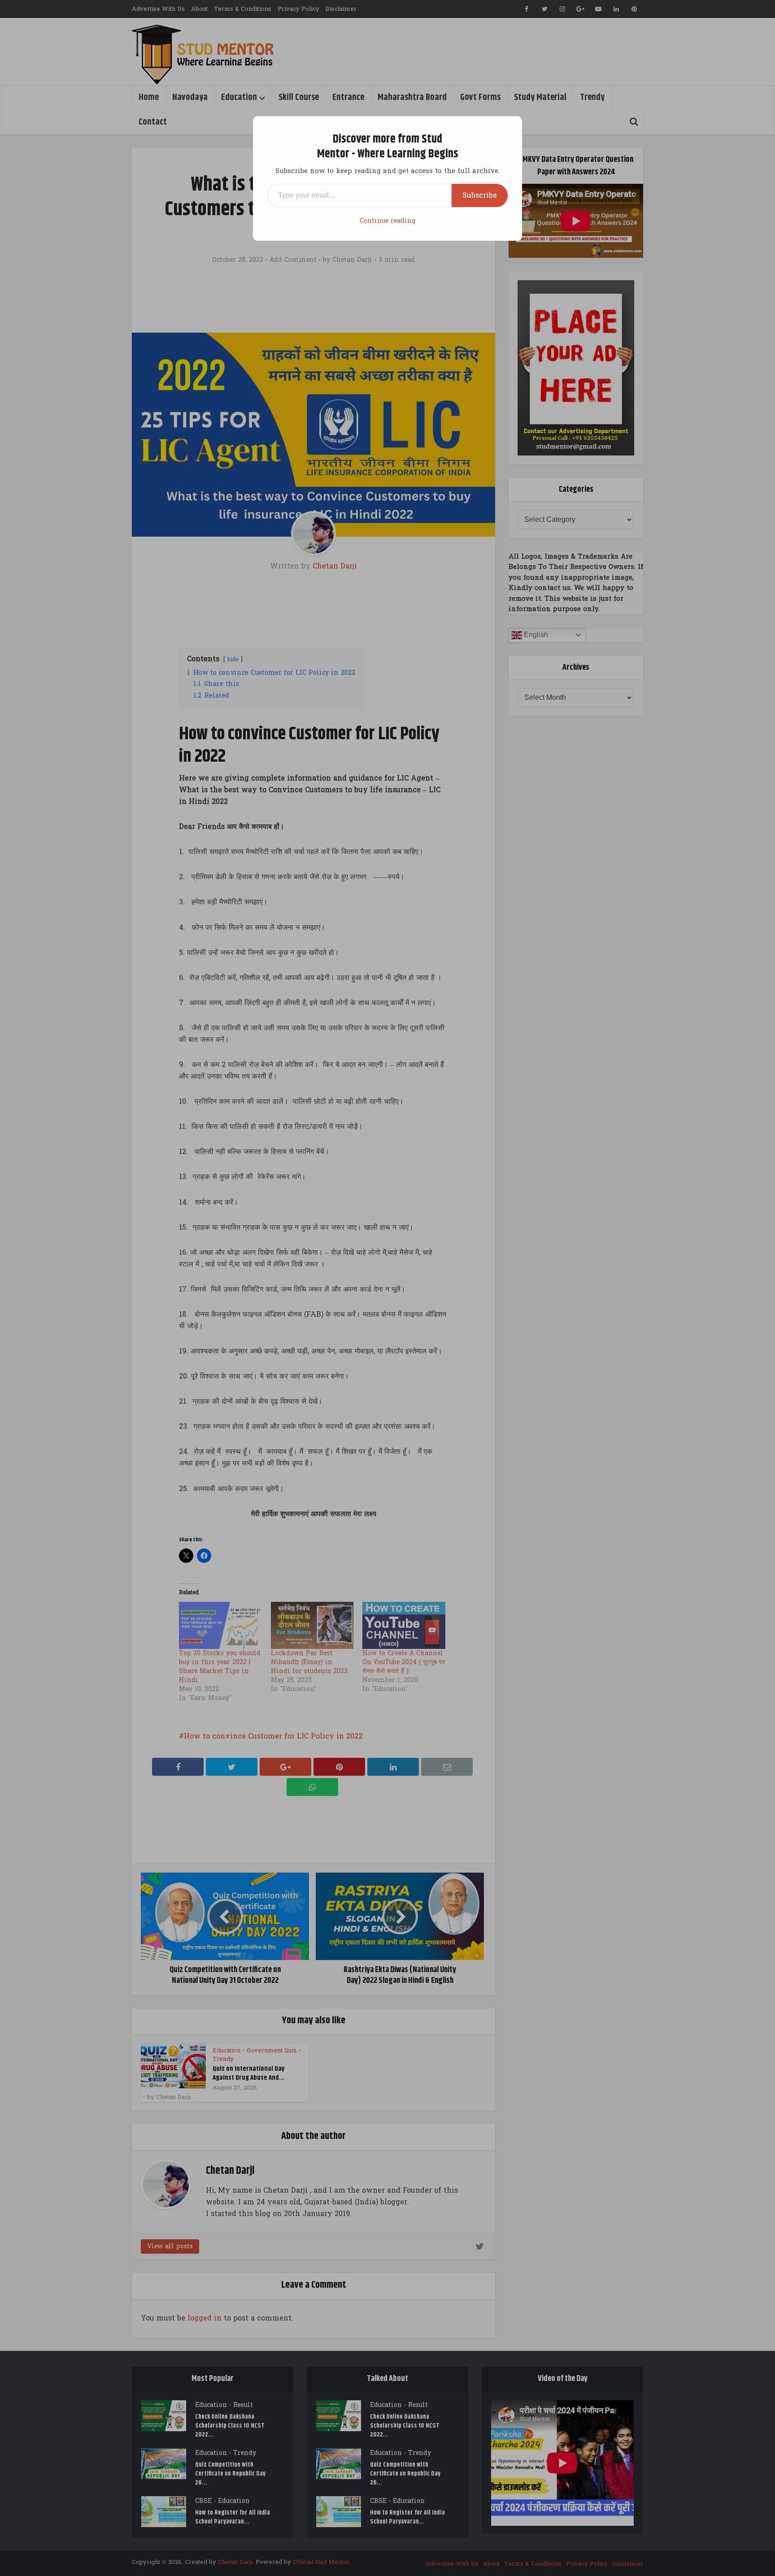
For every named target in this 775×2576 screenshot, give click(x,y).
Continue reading (387, 221)
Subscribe (480, 195)
